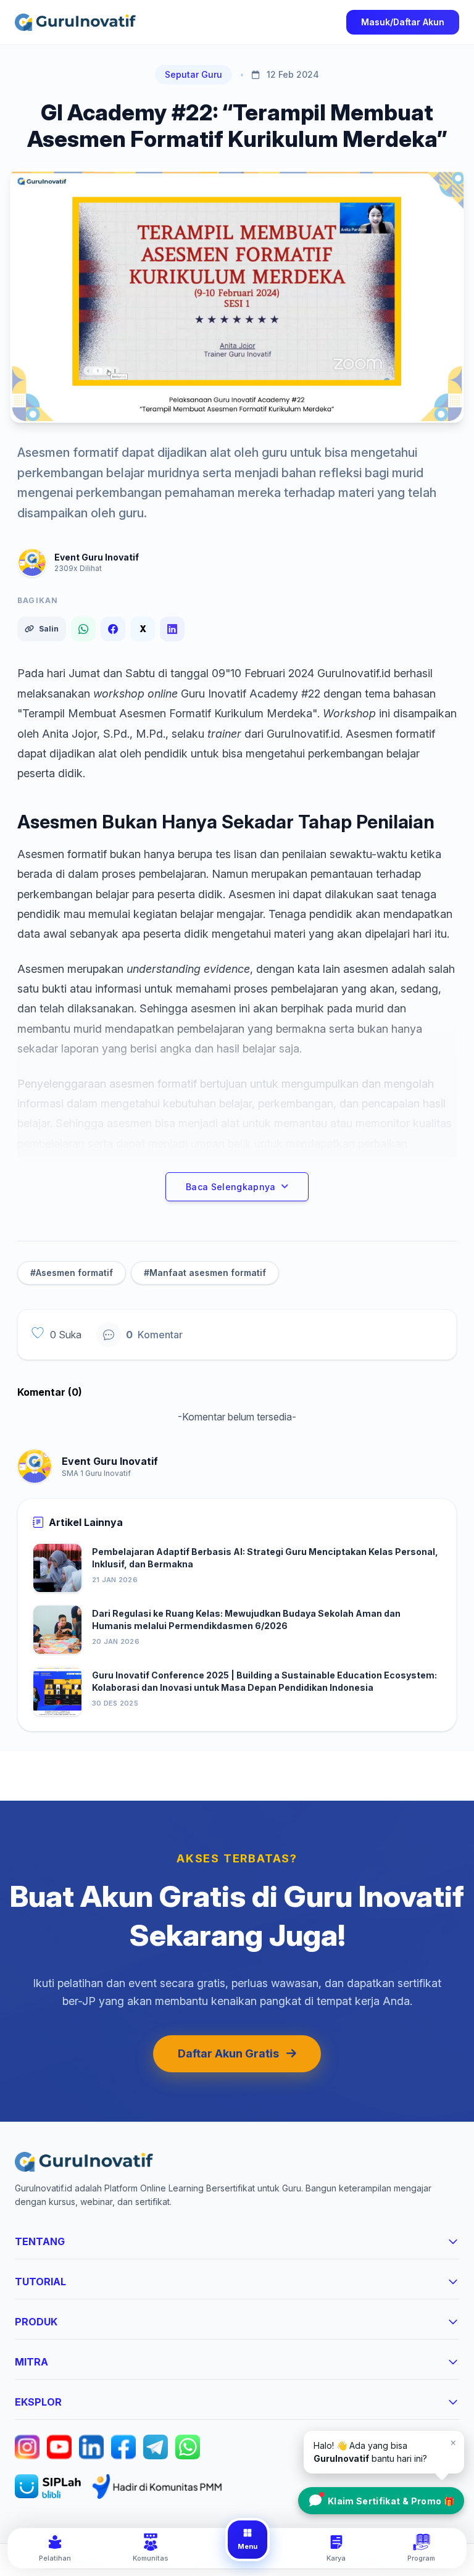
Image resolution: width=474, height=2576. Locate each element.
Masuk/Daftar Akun (403, 22)
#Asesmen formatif (72, 1273)
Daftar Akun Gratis (228, 2053)
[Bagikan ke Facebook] (113, 629)
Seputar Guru (193, 74)
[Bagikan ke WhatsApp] (83, 629)
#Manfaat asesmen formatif (205, 1273)
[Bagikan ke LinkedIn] (172, 629)
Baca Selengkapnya (231, 1187)
